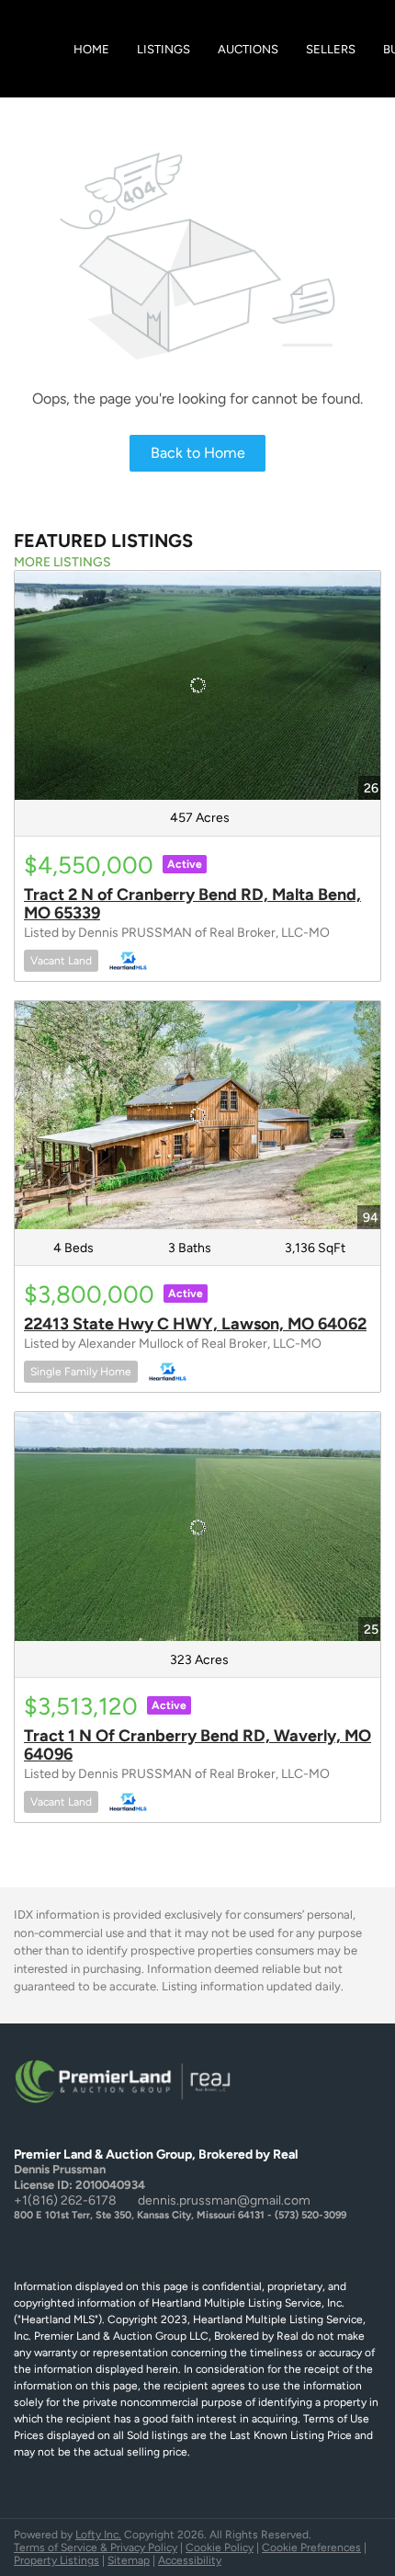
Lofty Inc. (98, 2535)
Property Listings (56, 2560)
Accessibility (190, 2560)
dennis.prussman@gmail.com (224, 2200)
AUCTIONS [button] (248, 49)
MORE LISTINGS (62, 562)
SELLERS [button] (331, 49)
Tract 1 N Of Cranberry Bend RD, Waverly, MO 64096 (197, 1745)
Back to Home (198, 453)
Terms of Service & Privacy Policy (96, 2548)
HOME (91, 49)
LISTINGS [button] (164, 49)
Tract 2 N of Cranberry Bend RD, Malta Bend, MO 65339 (192, 904)
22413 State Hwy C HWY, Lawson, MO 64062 (195, 1324)
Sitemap (129, 2560)
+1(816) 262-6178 (65, 2200)
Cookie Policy (220, 2548)
